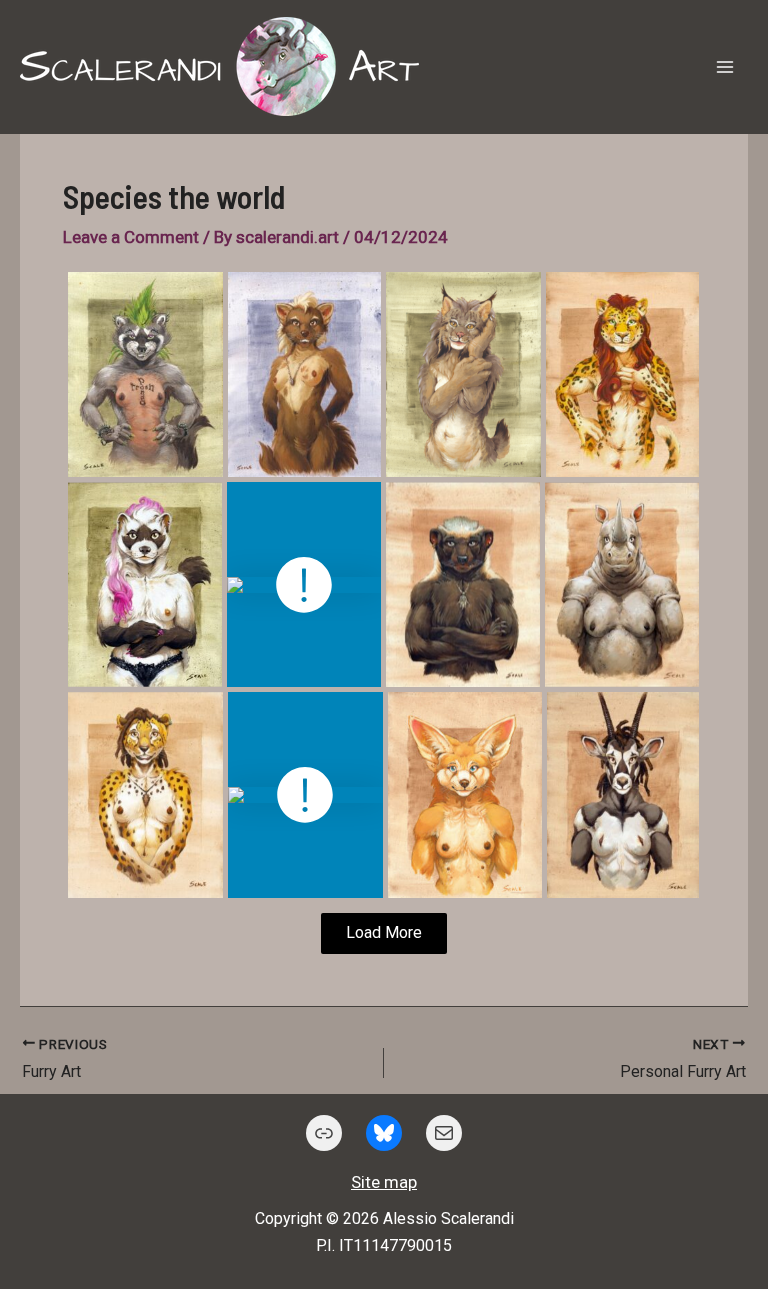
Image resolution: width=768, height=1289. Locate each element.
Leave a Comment (131, 237)
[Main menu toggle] (726, 67)
